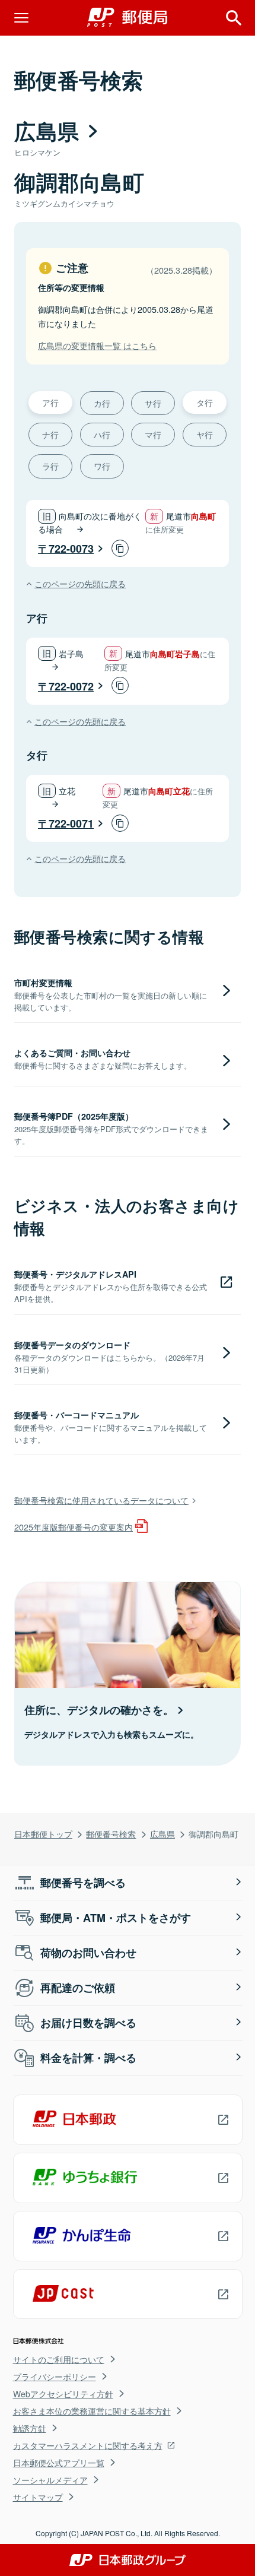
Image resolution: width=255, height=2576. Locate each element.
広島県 (162, 1834)
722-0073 (71, 549)
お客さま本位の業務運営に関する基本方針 (92, 2411)
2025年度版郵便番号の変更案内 (74, 1527)
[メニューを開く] (21, 18)
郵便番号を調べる (83, 1883)
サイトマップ (38, 2497)
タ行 (205, 402)
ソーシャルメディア (50, 2480)
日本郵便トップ (43, 1834)
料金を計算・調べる (88, 2058)
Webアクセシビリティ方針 (63, 2394)
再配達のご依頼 (78, 1988)
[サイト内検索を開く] (234, 18)
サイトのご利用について (59, 2359)
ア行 (50, 402)
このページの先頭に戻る (80, 583)
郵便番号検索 (111, 1834)
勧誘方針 (30, 2428)
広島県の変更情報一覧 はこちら (97, 345)
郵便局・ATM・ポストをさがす (116, 1918)
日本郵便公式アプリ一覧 (59, 2463)
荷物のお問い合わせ (88, 1953)
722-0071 (71, 823)
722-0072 (71, 686)
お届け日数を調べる (88, 2023)
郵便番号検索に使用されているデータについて (101, 1500)
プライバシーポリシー (55, 2377)
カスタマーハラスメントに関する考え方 (88, 2445)
